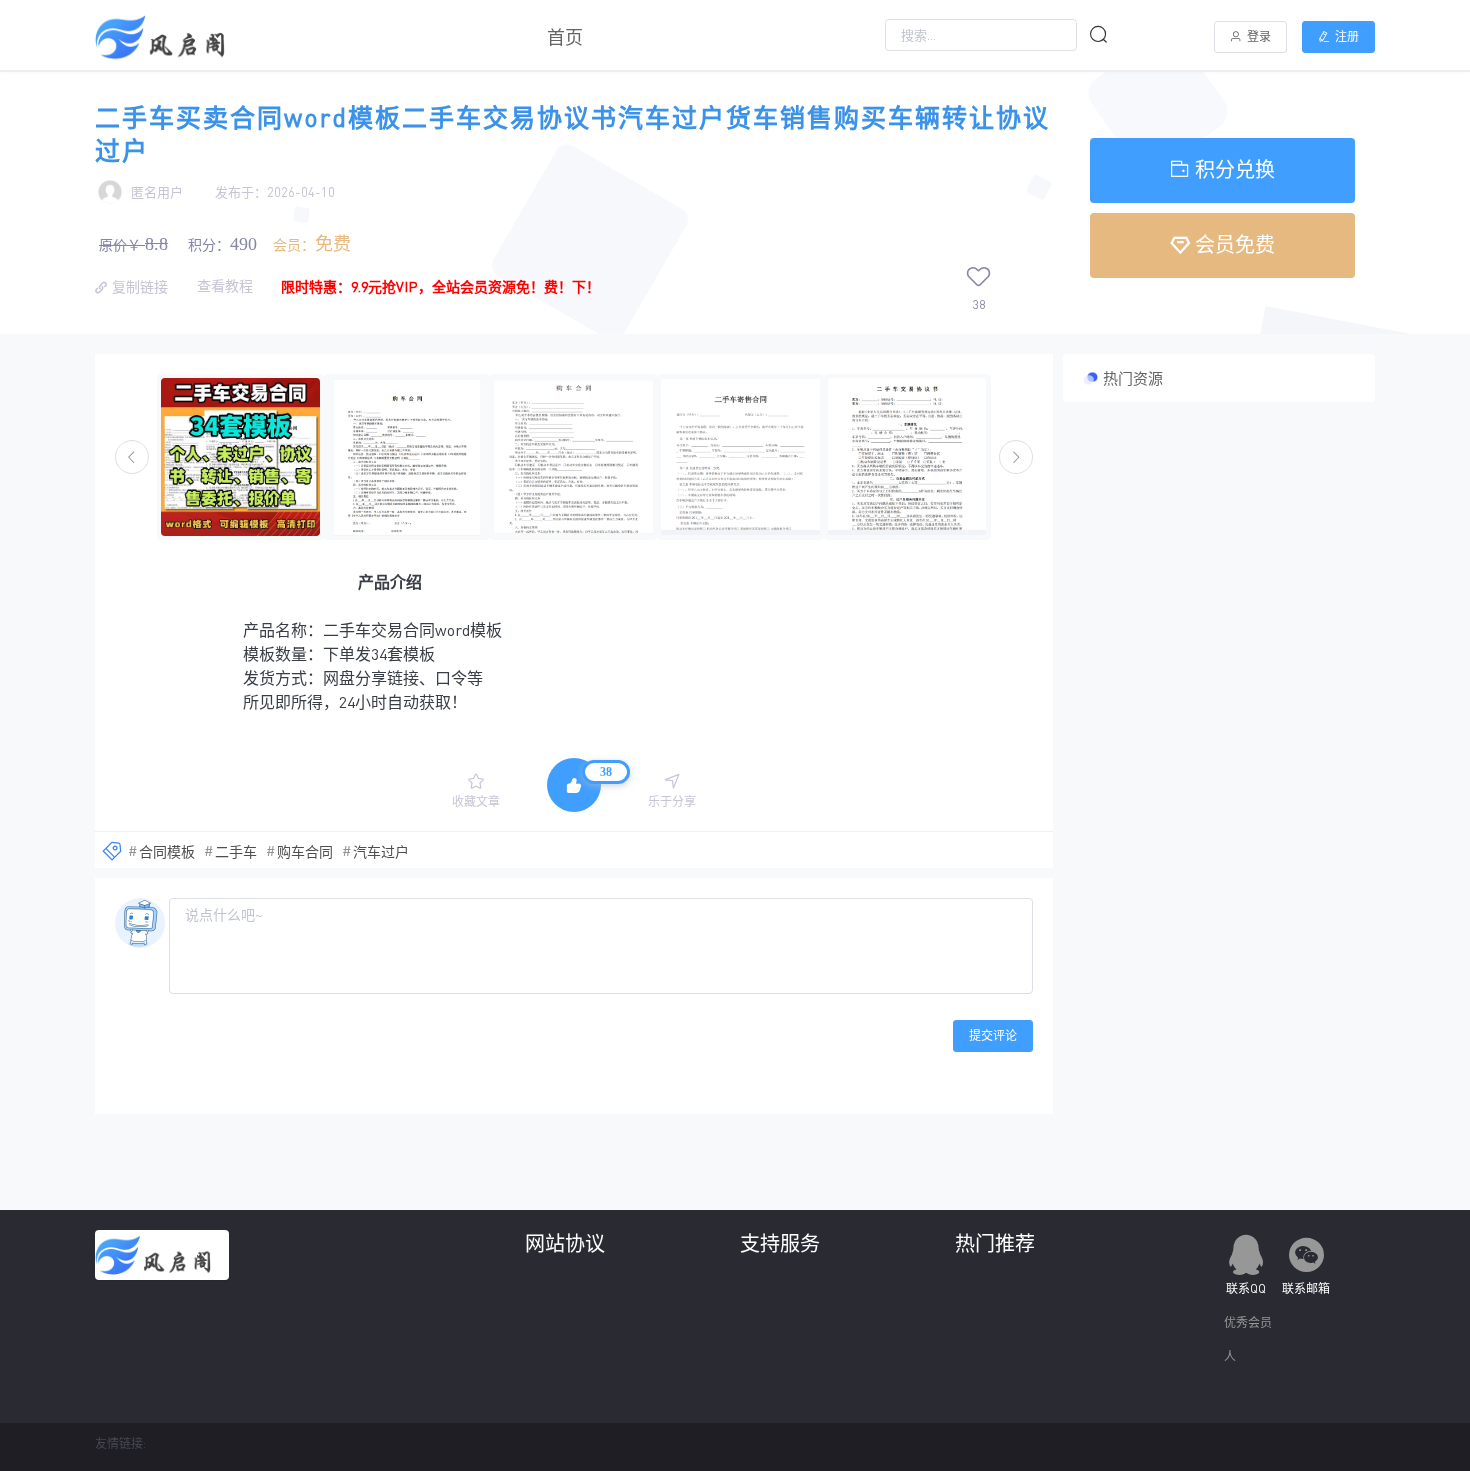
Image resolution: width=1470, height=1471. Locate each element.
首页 (565, 37)
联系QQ (1246, 1288)
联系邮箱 (1306, 1288)
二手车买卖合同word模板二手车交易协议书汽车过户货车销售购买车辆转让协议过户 (572, 134)
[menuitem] (565, 35)
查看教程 (227, 285)
